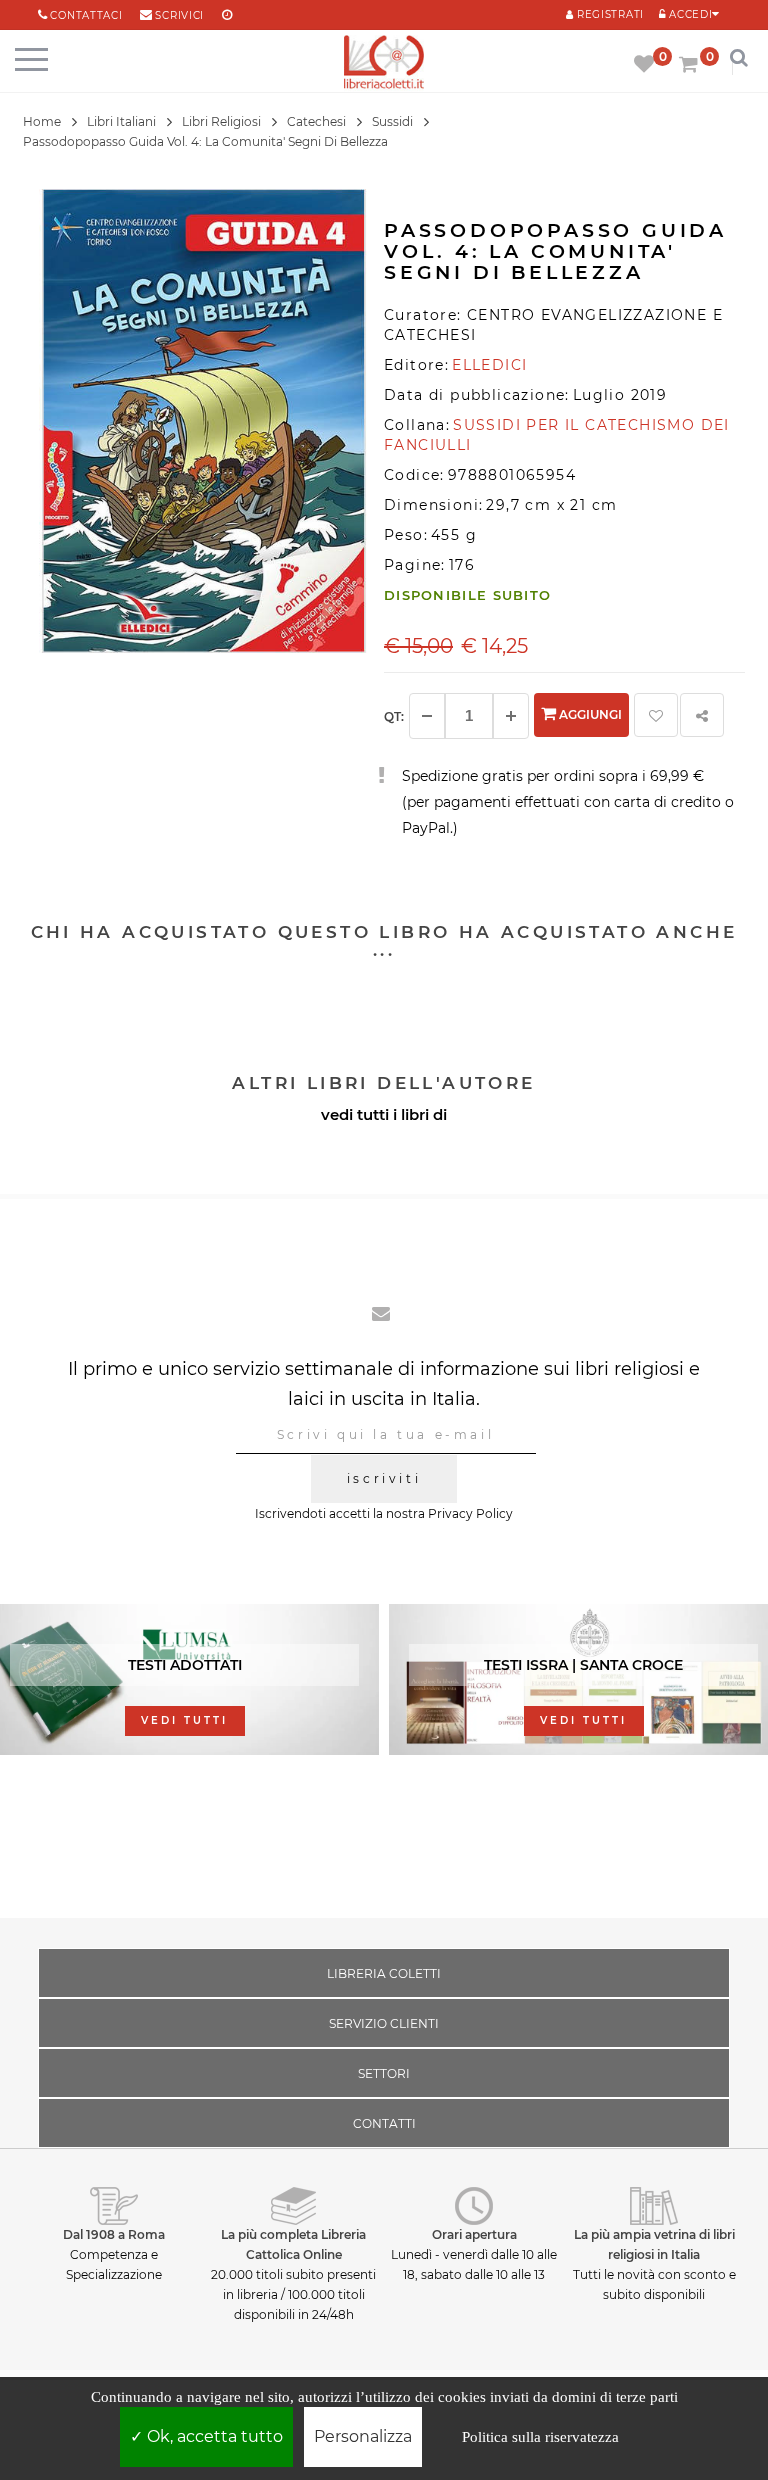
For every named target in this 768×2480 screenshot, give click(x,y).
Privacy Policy (470, 1513)
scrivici (179, 15)
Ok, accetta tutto (213, 2436)
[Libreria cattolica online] (384, 63)
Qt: (394, 716)
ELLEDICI (489, 365)
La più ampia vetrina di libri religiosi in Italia (654, 2244)
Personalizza (363, 2436)
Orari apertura (474, 2234)
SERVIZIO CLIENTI (384, 2023)
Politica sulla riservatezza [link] (540, 2437)
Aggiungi (589, 714)
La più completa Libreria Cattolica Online (293, 2244)
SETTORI (384, 2073)
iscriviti (384, 1478)
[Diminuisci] (427, 716)
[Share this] (702, 715)
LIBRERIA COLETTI (384, 1973)
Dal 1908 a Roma (114, 2234)
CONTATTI (384, 2123)
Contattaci (86, 15)
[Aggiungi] (511, 716)
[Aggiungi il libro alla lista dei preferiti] (656, 715)
